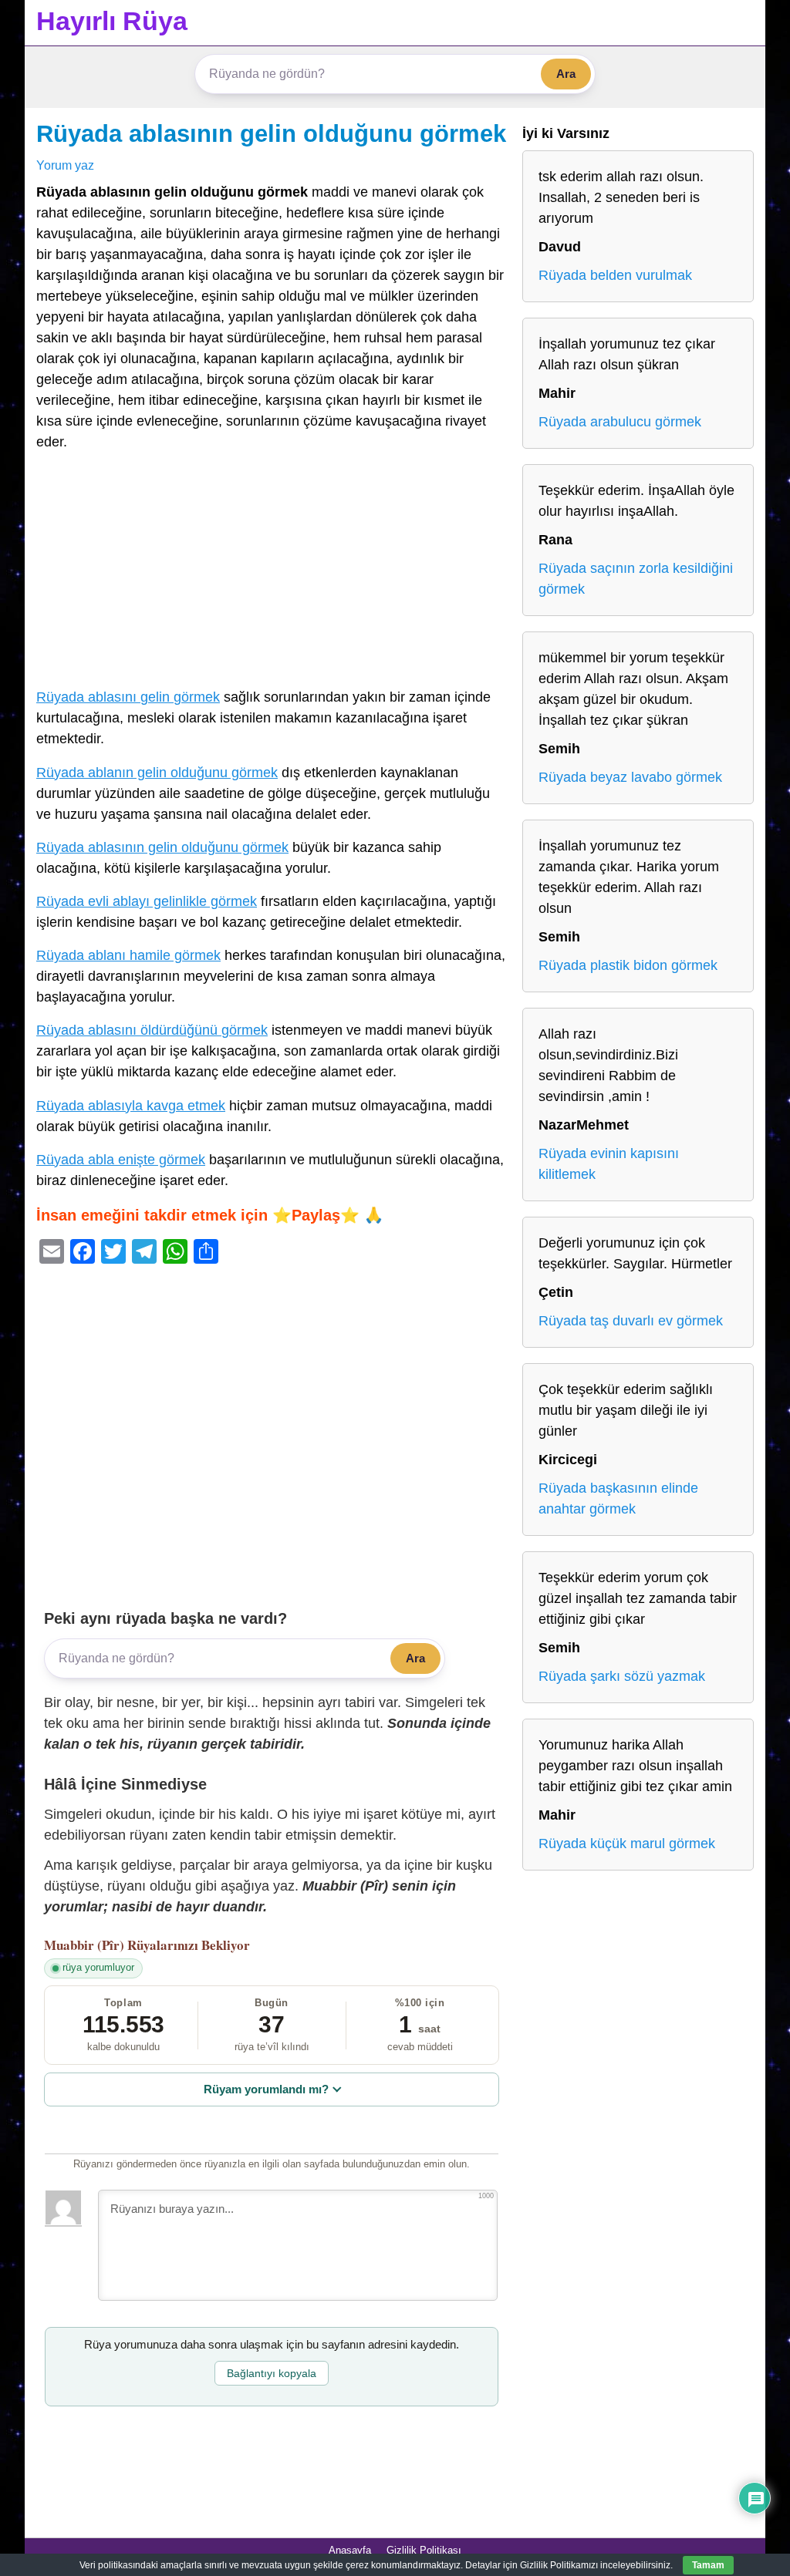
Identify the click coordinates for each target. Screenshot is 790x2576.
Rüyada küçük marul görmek (627, 1844)
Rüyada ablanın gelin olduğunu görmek (157, 773)
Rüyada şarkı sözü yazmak (622, 1676)
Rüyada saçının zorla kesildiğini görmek (636, 579)
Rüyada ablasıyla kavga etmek (131, 1106)
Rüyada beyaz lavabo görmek (630, 777)
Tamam (708, 2565)
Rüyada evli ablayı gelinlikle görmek (147, 901)
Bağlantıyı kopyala (272, 2373)
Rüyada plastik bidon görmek (628, 965)
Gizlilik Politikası (424, 2550)
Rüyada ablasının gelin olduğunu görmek (271, 133)
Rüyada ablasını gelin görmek (128, 697)
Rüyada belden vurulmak (615, 275)
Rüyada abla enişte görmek (121, 1160)
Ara (566, 74)
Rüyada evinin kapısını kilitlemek (609, 1164)
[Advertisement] (272, 573)
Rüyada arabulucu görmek (620, 422)
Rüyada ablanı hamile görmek (128, 955)
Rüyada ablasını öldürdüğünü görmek (152, 1030)
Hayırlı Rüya (112, 21)
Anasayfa (350, 2550)
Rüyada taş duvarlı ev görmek (631, 1321)
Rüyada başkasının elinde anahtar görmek (618, 1498)
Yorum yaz (65, 165)
